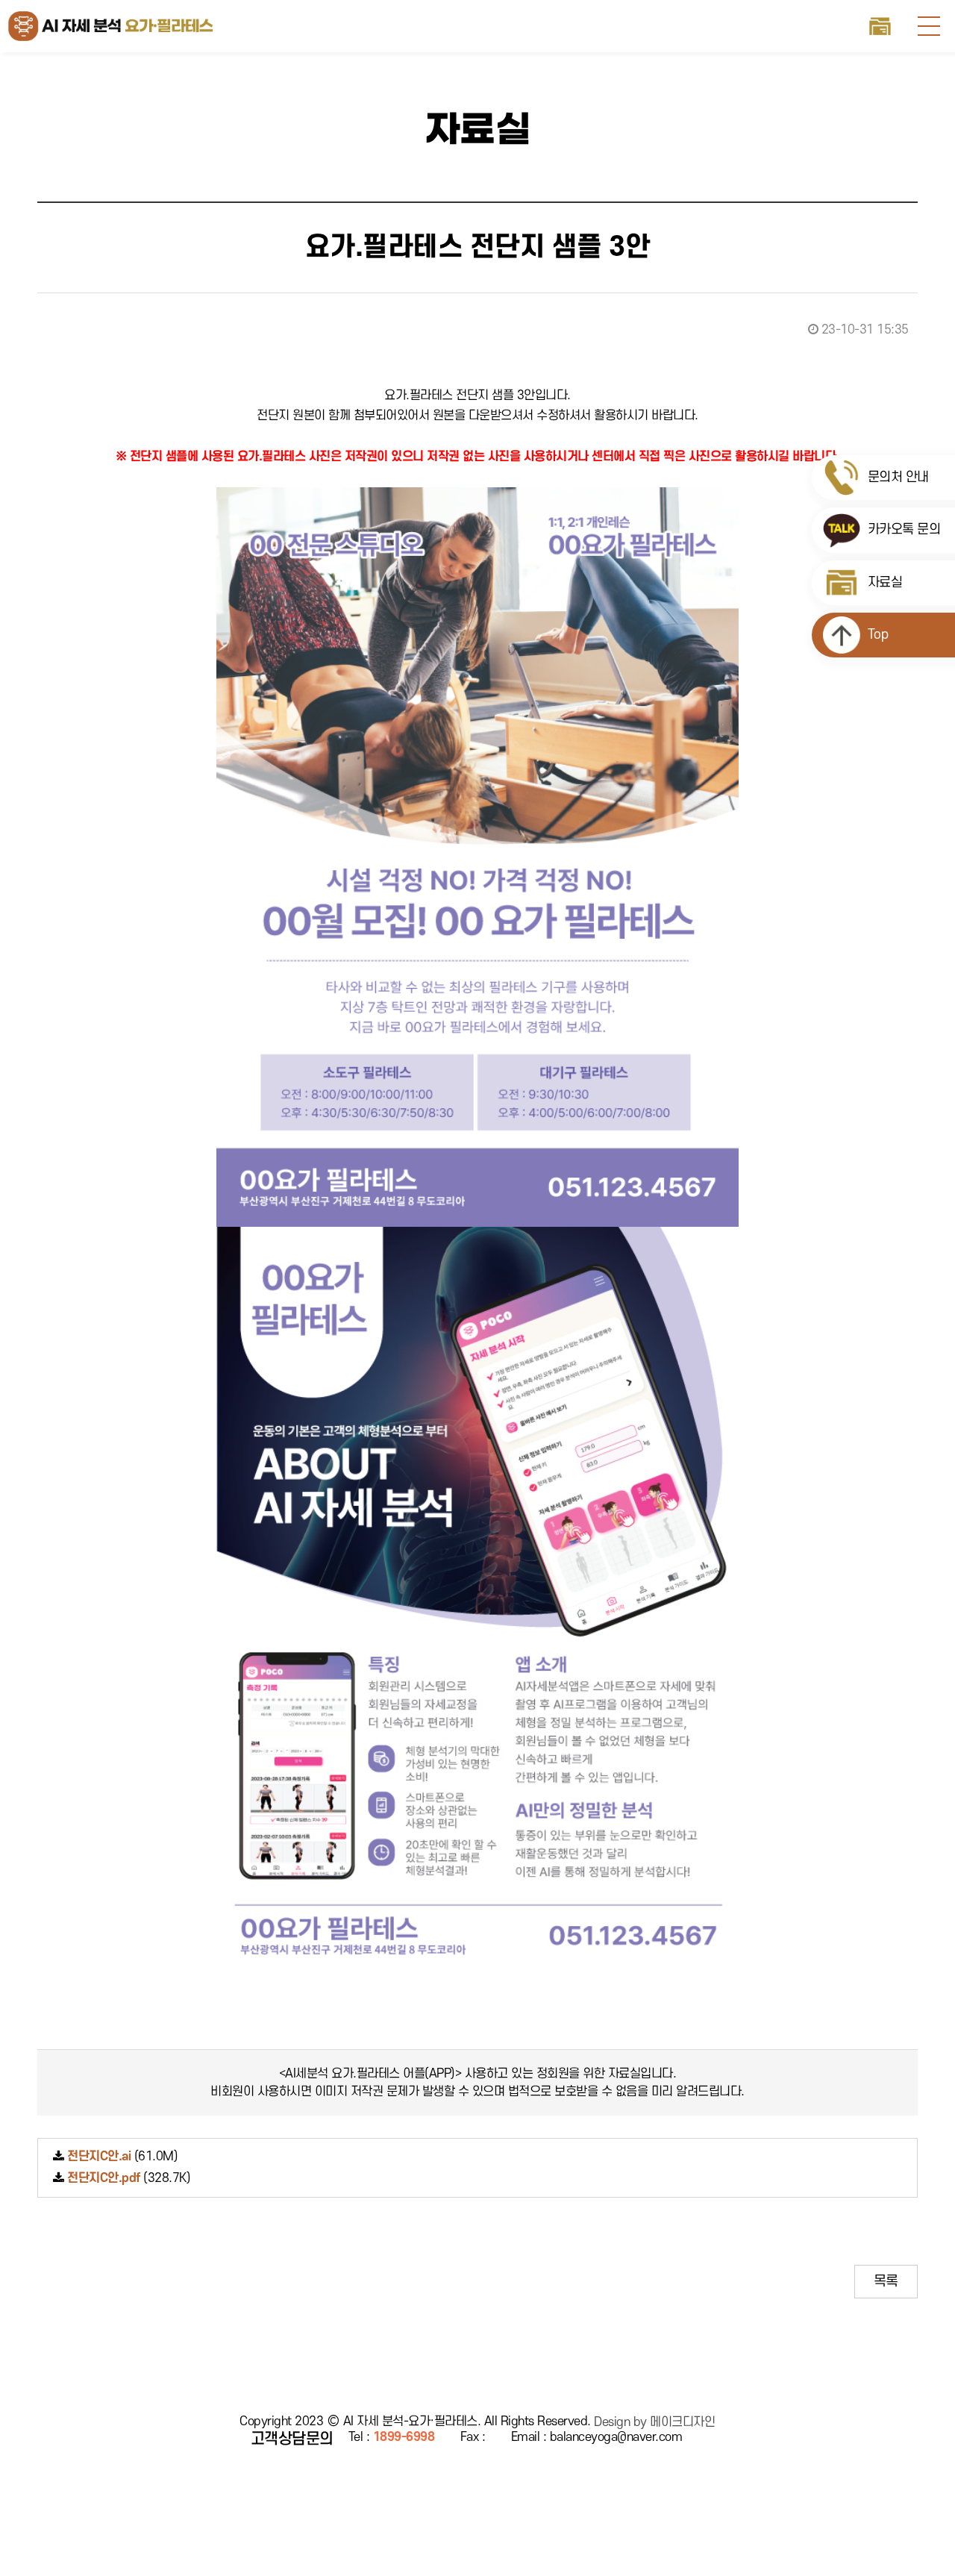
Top (876, 635)
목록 (886, 2281)
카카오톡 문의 (902, 529)
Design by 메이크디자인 (654, 2422)
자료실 (881, 26)
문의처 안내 (896, 477)
